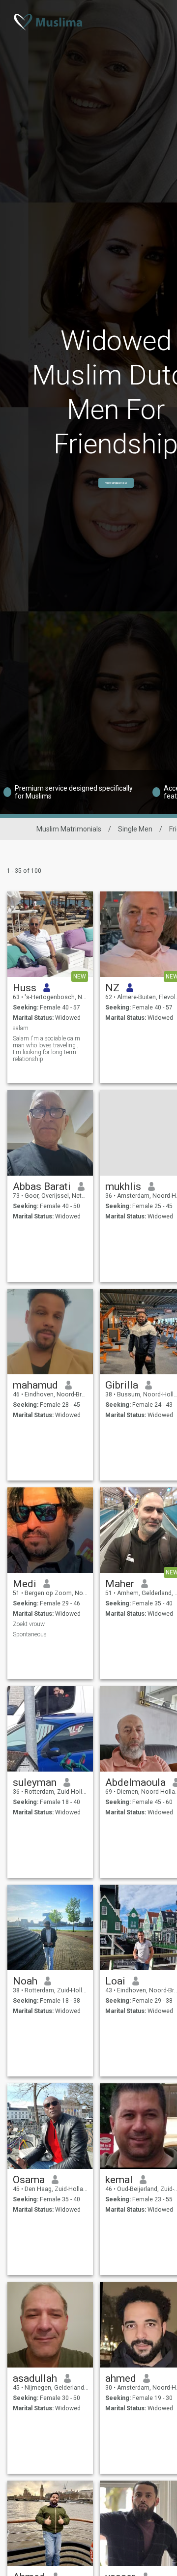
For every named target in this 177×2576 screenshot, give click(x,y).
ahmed (121, 2378)
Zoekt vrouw (29, 1624)
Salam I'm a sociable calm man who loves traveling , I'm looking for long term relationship (46, 1049)
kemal (119, 2180)
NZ (112, 988)
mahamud (35, 1385)
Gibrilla (122, 1385)
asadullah (35, 2378)
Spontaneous (30, 1634)
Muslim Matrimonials (69, 829)
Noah (25, 1981)
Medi (25, 1584)
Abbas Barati (42, 1186)
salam (21, 1028)
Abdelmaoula (135, 1782)
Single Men (135, 829)
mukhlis (123, 1186)
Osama (29, 2180)
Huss (25, 988)
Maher (120, 1584)
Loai (115, 1981)
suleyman (35, 1782)
